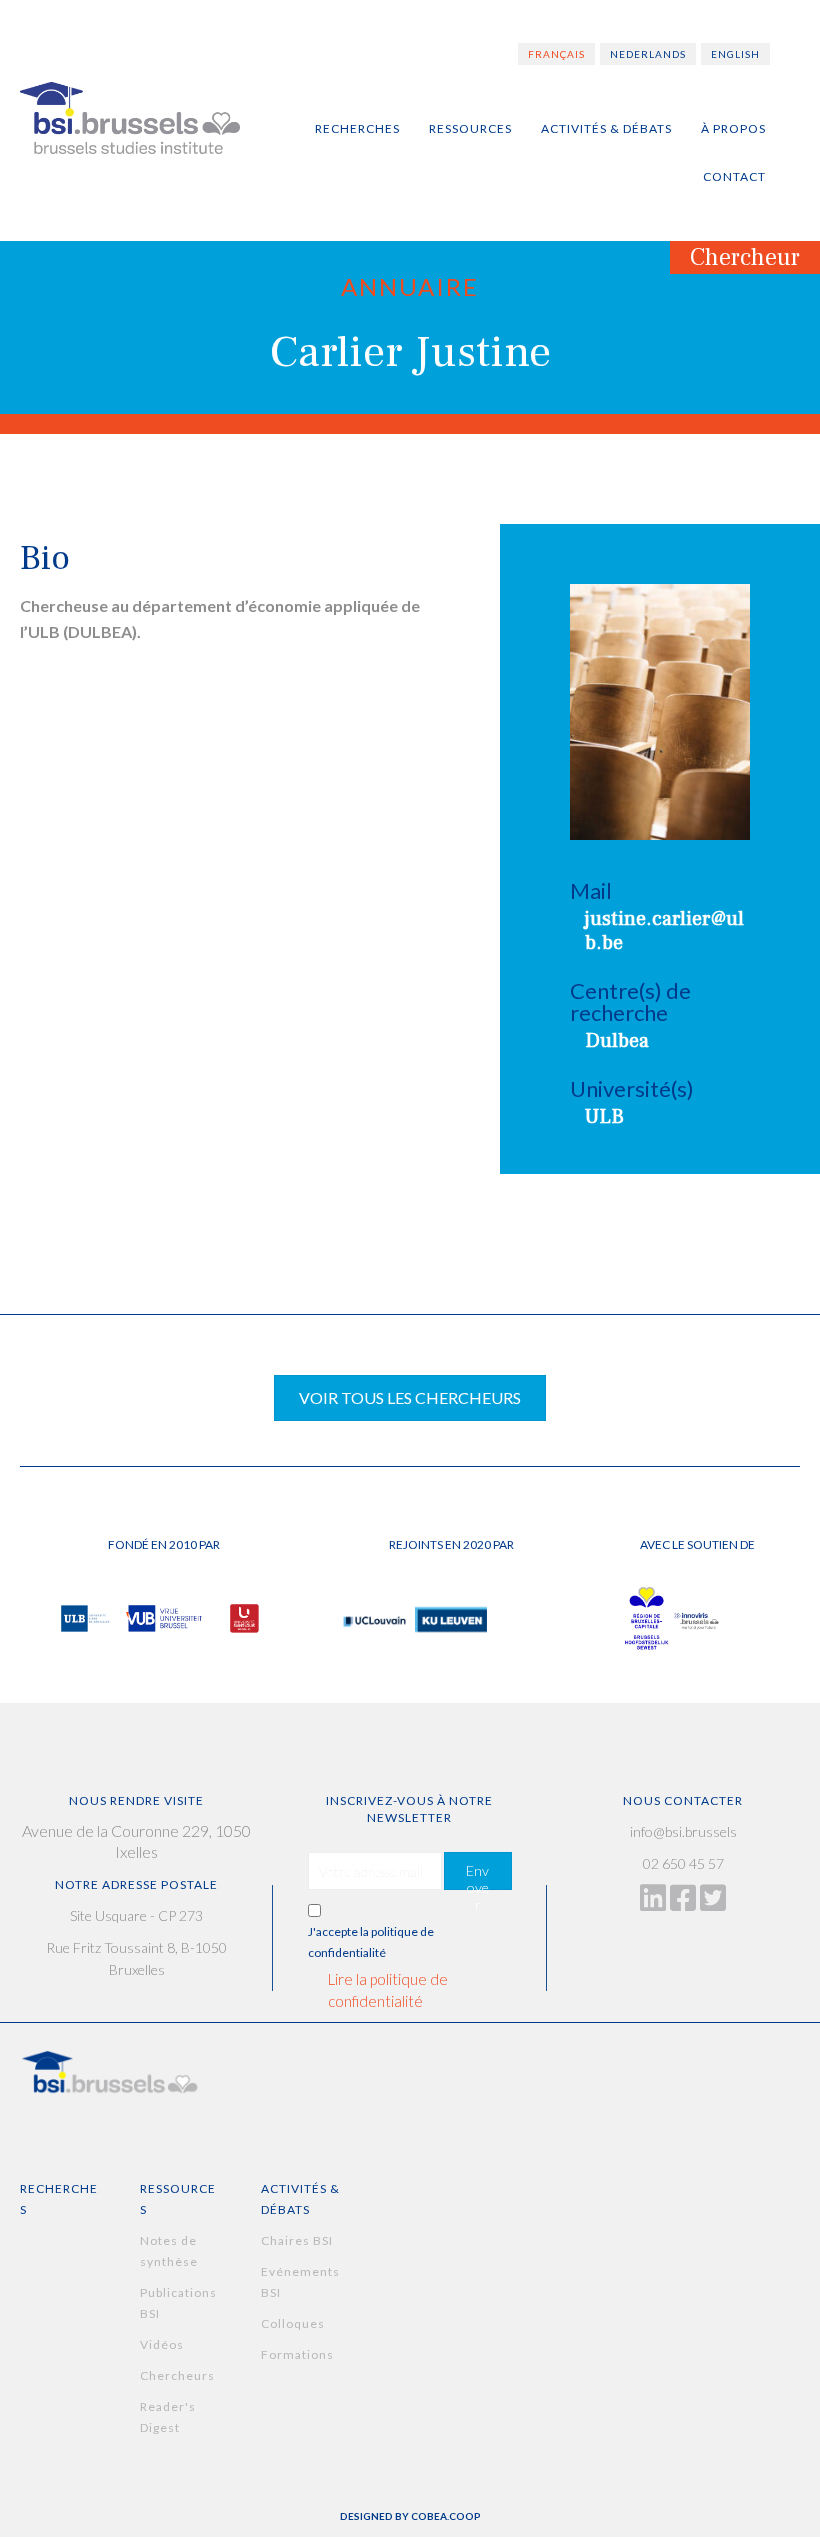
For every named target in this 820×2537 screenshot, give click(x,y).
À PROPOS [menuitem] (733, 128)
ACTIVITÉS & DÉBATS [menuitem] (606, 128)
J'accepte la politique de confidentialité (371, 1942)
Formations (297, 2354)
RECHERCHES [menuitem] (357, 128)
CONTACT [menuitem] (734, 176)
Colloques (293, 2323)
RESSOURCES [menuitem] (470, 128)
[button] (478, 1871)
